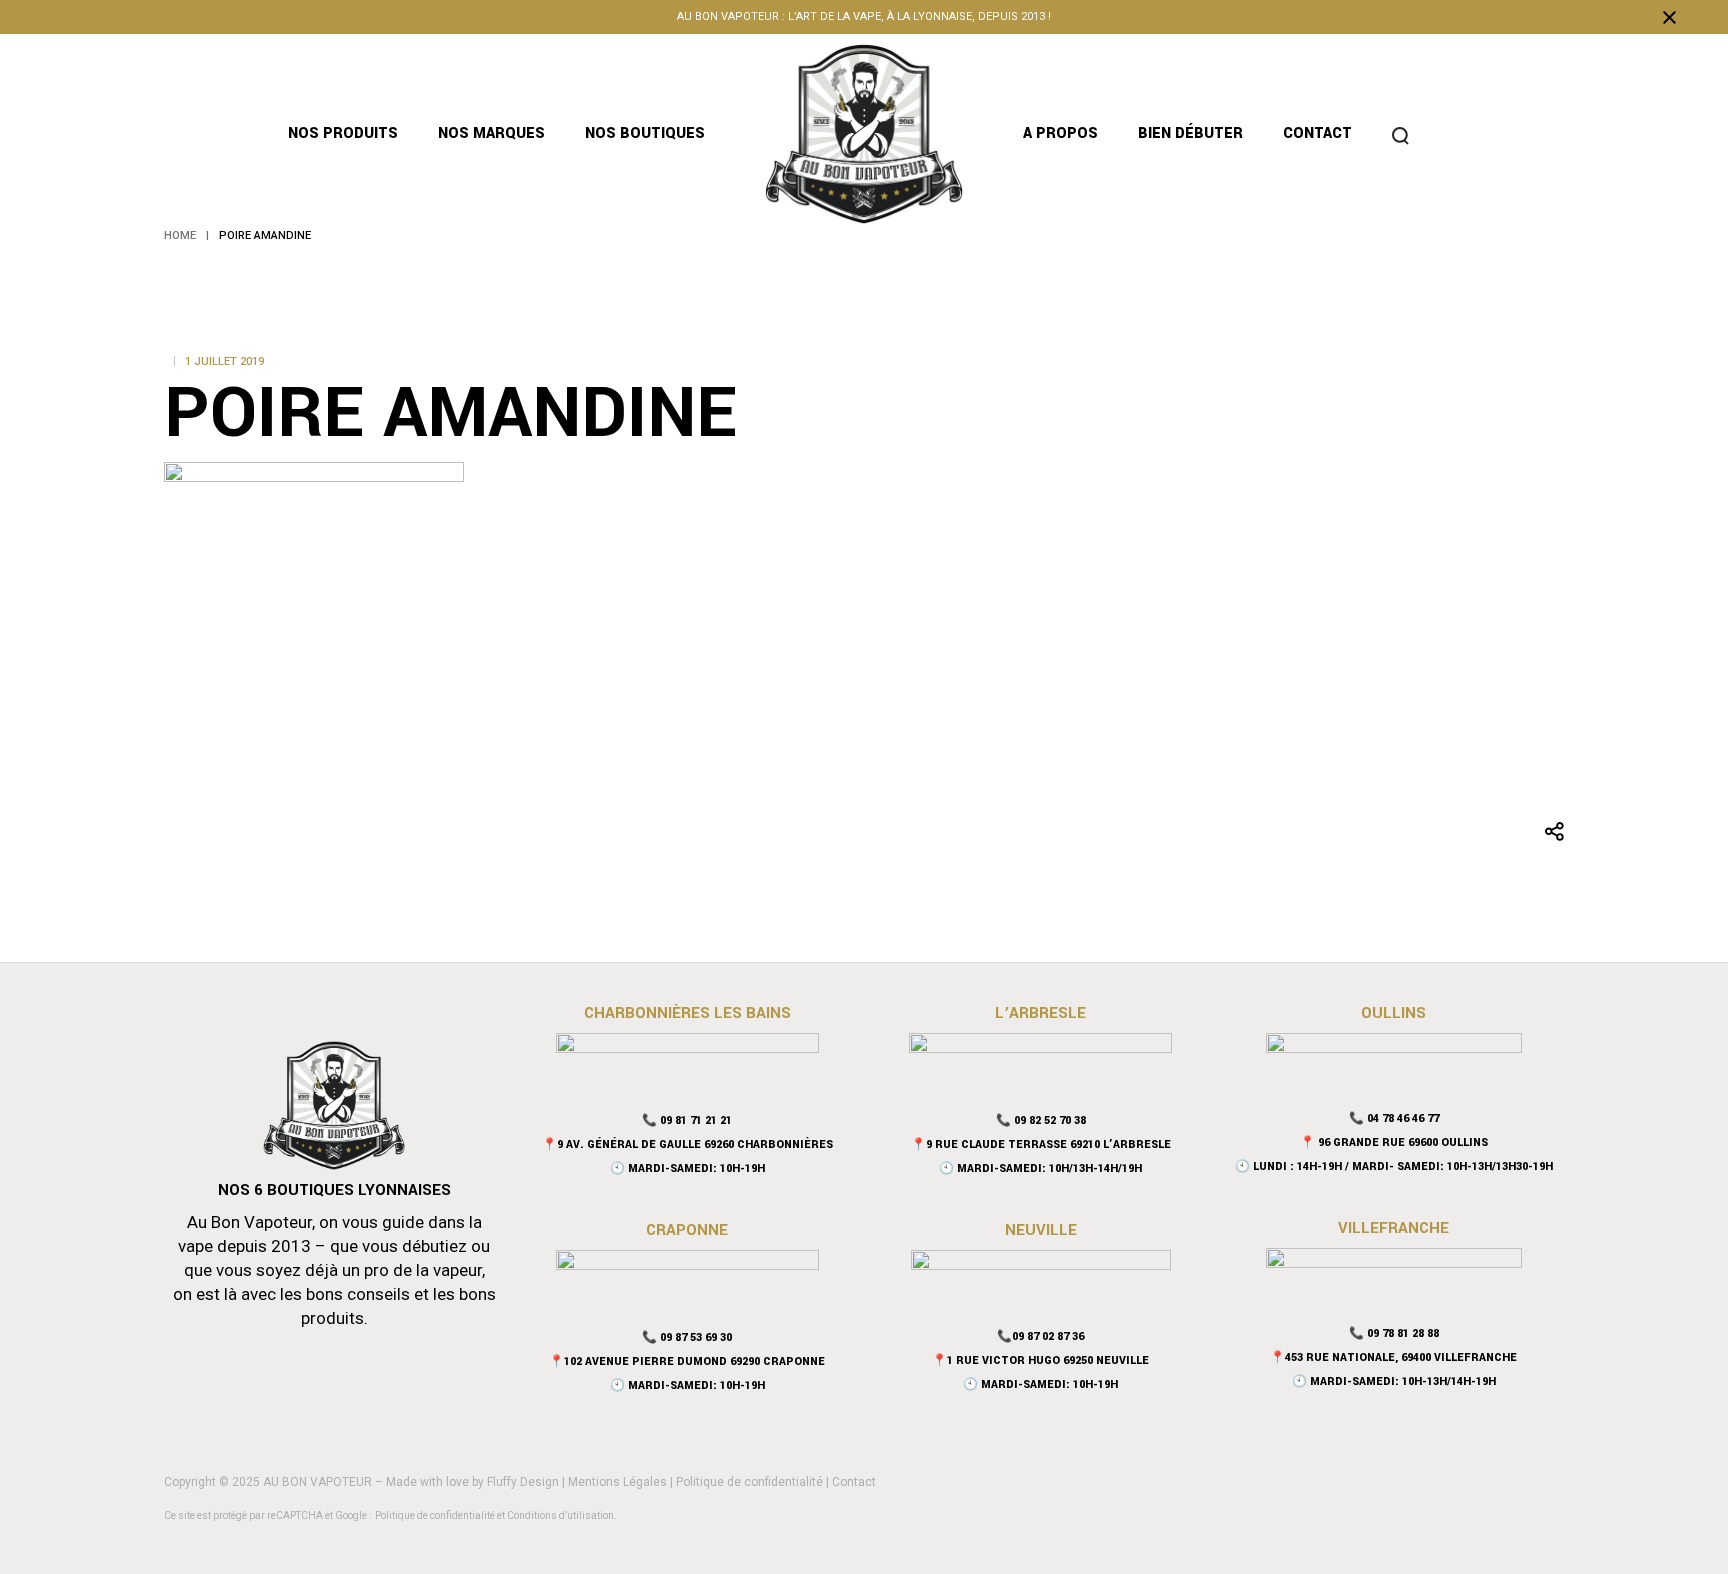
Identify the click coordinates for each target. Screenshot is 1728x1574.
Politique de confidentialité (749, 1482)
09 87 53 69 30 (696, 1337)
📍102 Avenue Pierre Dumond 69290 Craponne (687, 1361)
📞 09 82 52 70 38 (1041, 1120)
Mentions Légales (617, 1482)
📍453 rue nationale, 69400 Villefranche (1393, 1357)
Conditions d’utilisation (560, 1515)
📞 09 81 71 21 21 (687, 1120)
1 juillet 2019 (224, 361)
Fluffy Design (523, 1482)
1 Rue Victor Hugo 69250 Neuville (1048, 1360)
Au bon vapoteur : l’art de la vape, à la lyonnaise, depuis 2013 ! (864, 16)
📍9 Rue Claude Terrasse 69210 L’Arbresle (1041, 1144)
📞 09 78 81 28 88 (1394, 1333)
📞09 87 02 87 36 (1040, 1336)
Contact (854, 1482)
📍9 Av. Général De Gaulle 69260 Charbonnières (687, 1144)
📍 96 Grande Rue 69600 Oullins (1394, 1142)
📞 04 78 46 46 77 (1394, 1118)
